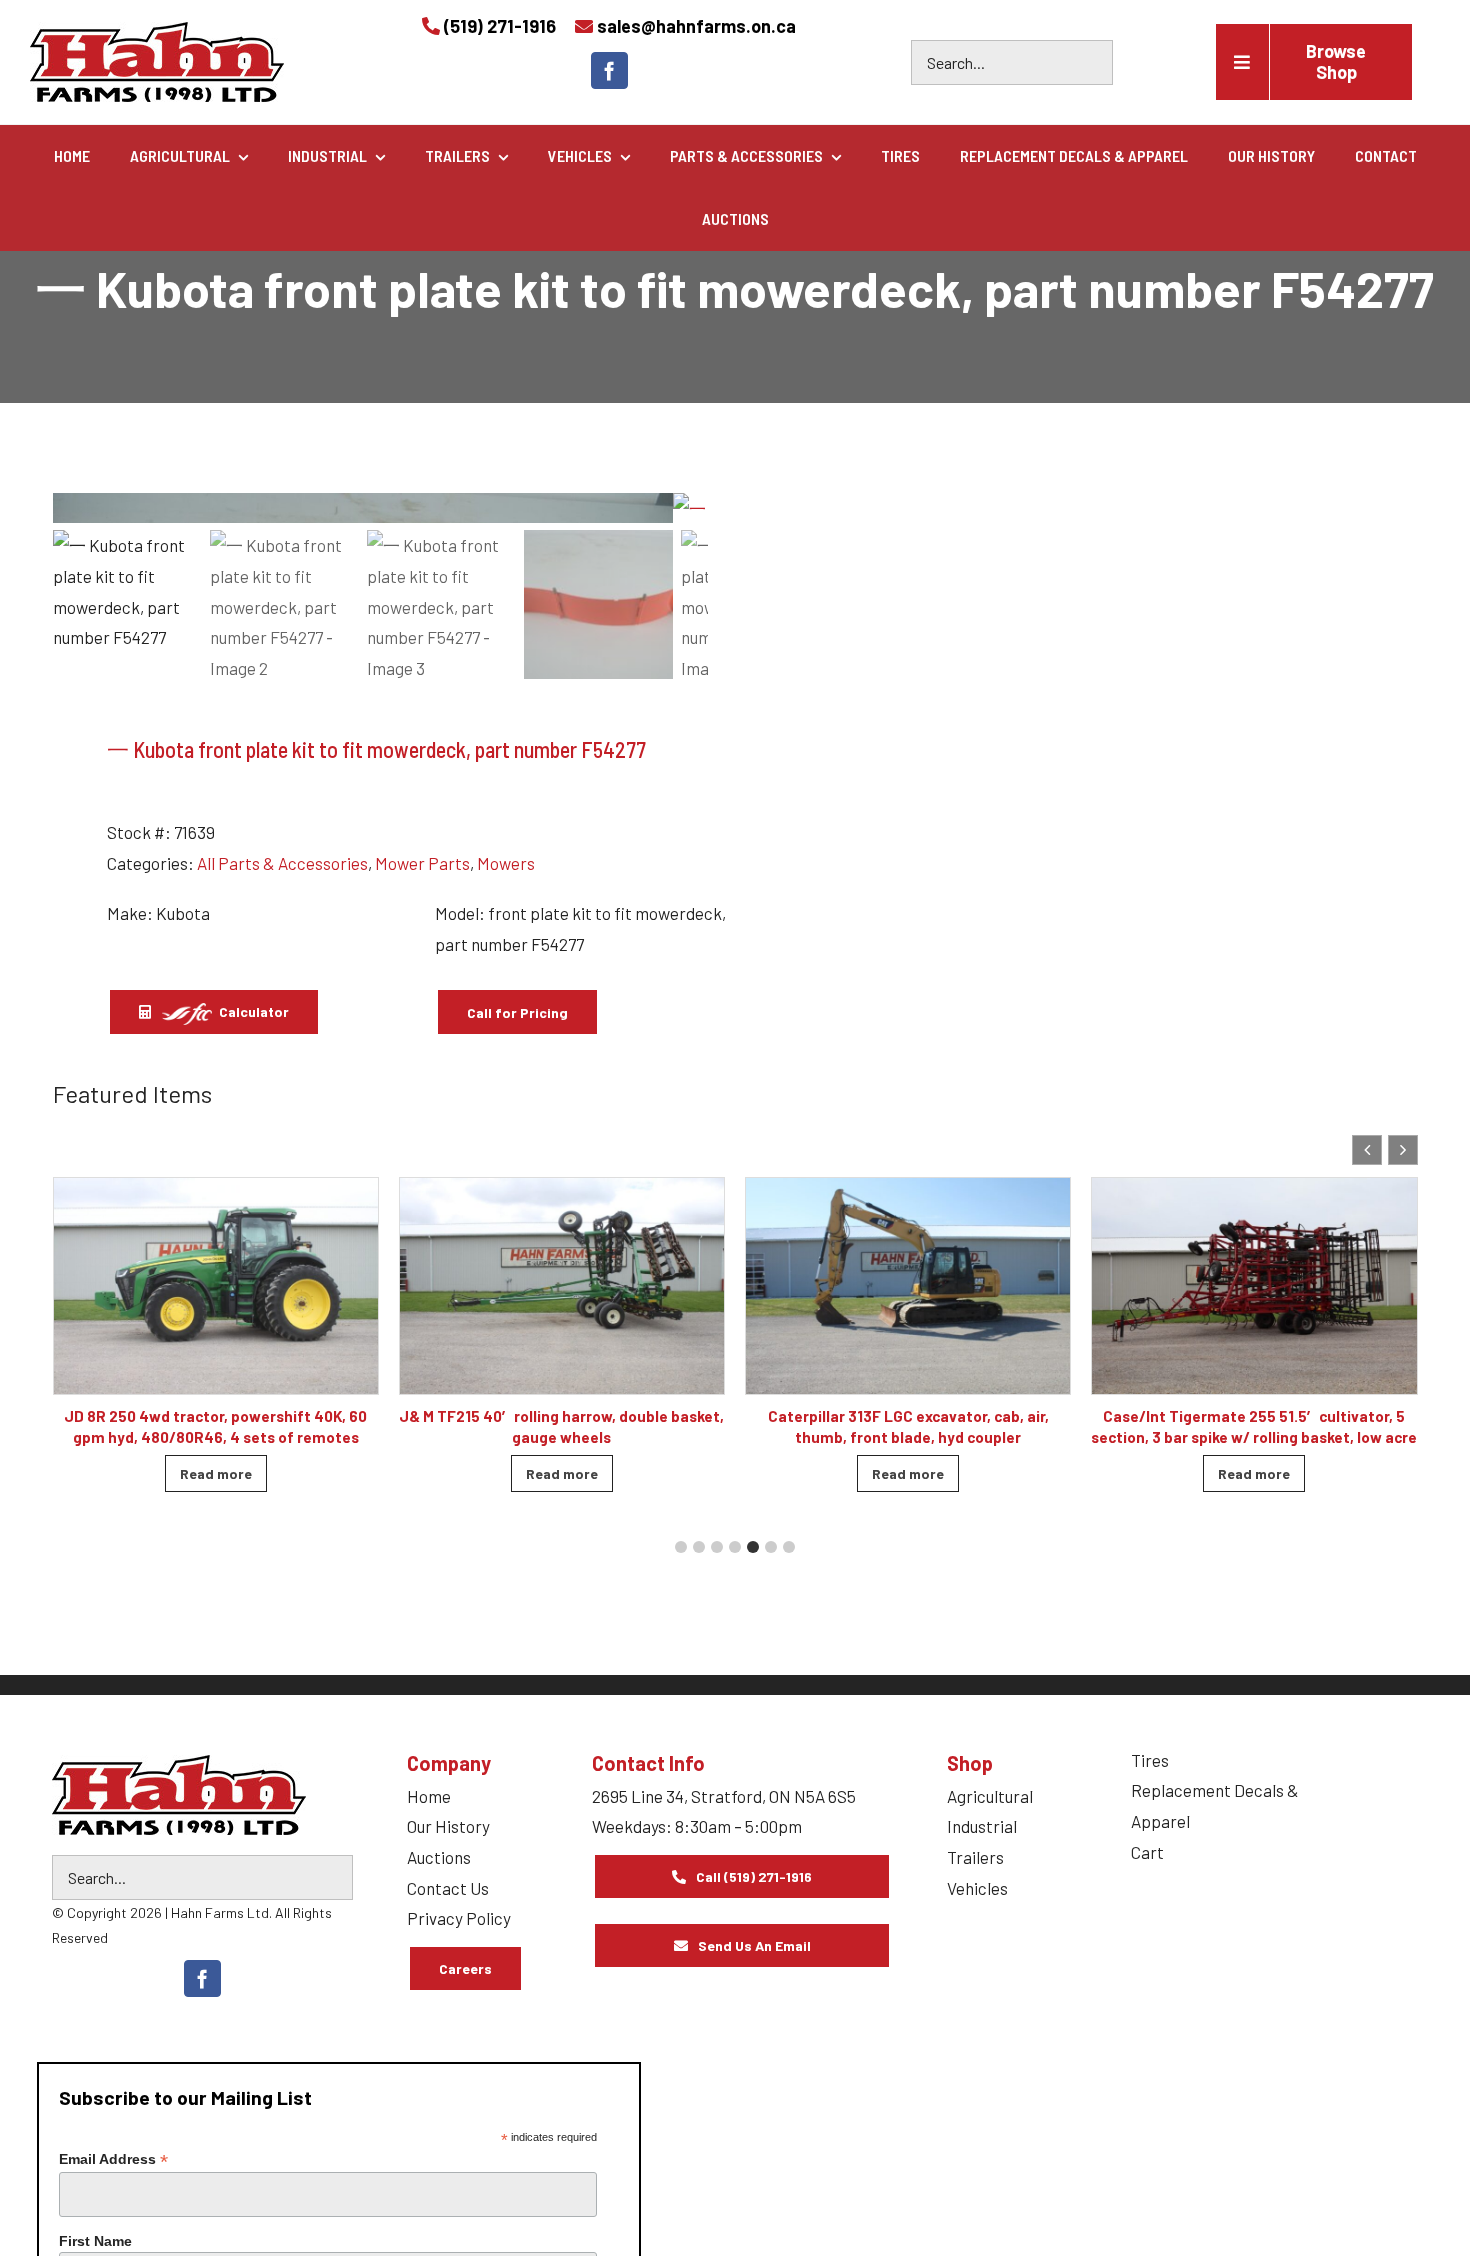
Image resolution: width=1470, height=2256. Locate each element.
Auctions (439, 1857)
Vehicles (977, 1888)
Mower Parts (422, 863)
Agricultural (990, 1796)
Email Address (113, 2159)
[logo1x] (179, 1795)
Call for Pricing (517, 1012)
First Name (95, 2241)
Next (684, 508)
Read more (216, 1473)
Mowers (506, 863)
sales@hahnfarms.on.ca (696, 26)
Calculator (252, 1011)
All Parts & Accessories (282, 863)
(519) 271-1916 (500, 26)
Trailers (975, 1857)
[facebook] (609, 70)
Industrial (982, 1826)
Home (429, 1796)
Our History (448, 1826)
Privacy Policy (459, 1918)
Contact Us (448, 1888)
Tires (1150, 1760)
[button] (1403, 1150)
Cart (1147, 1852)
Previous (78, 508)
